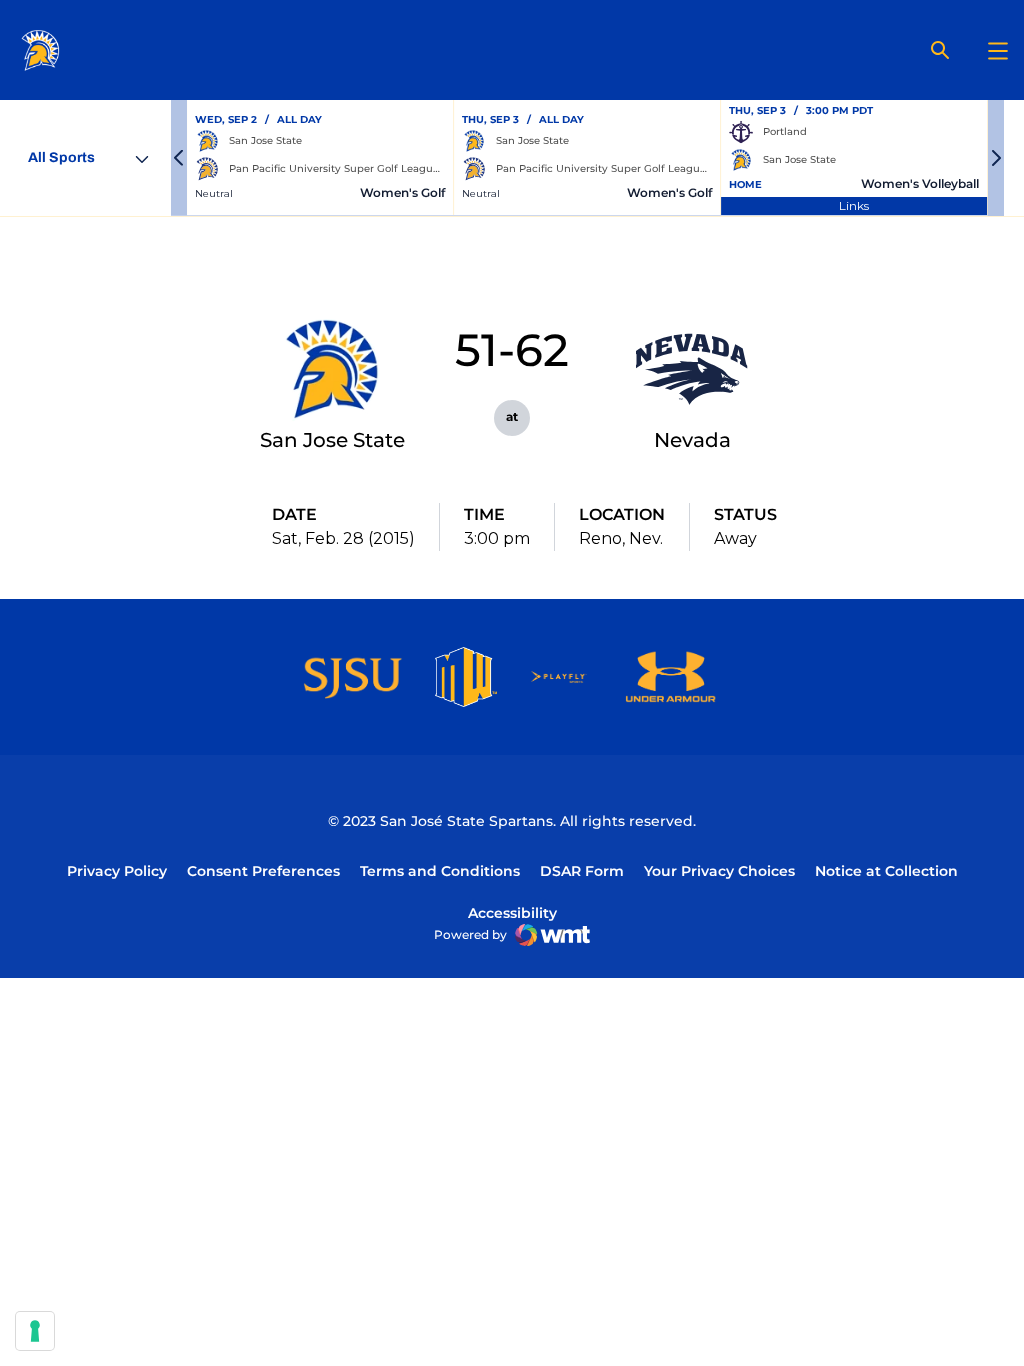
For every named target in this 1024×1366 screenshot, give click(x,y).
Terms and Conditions (440, 871)
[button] (179, 158)
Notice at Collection (886, 871)
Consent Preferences (263, 871)
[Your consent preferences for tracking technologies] (35, 1331)
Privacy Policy (117, 871)
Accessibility (512, 912)
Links (854, 205)
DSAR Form (582, 871)
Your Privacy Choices (719, 871)
